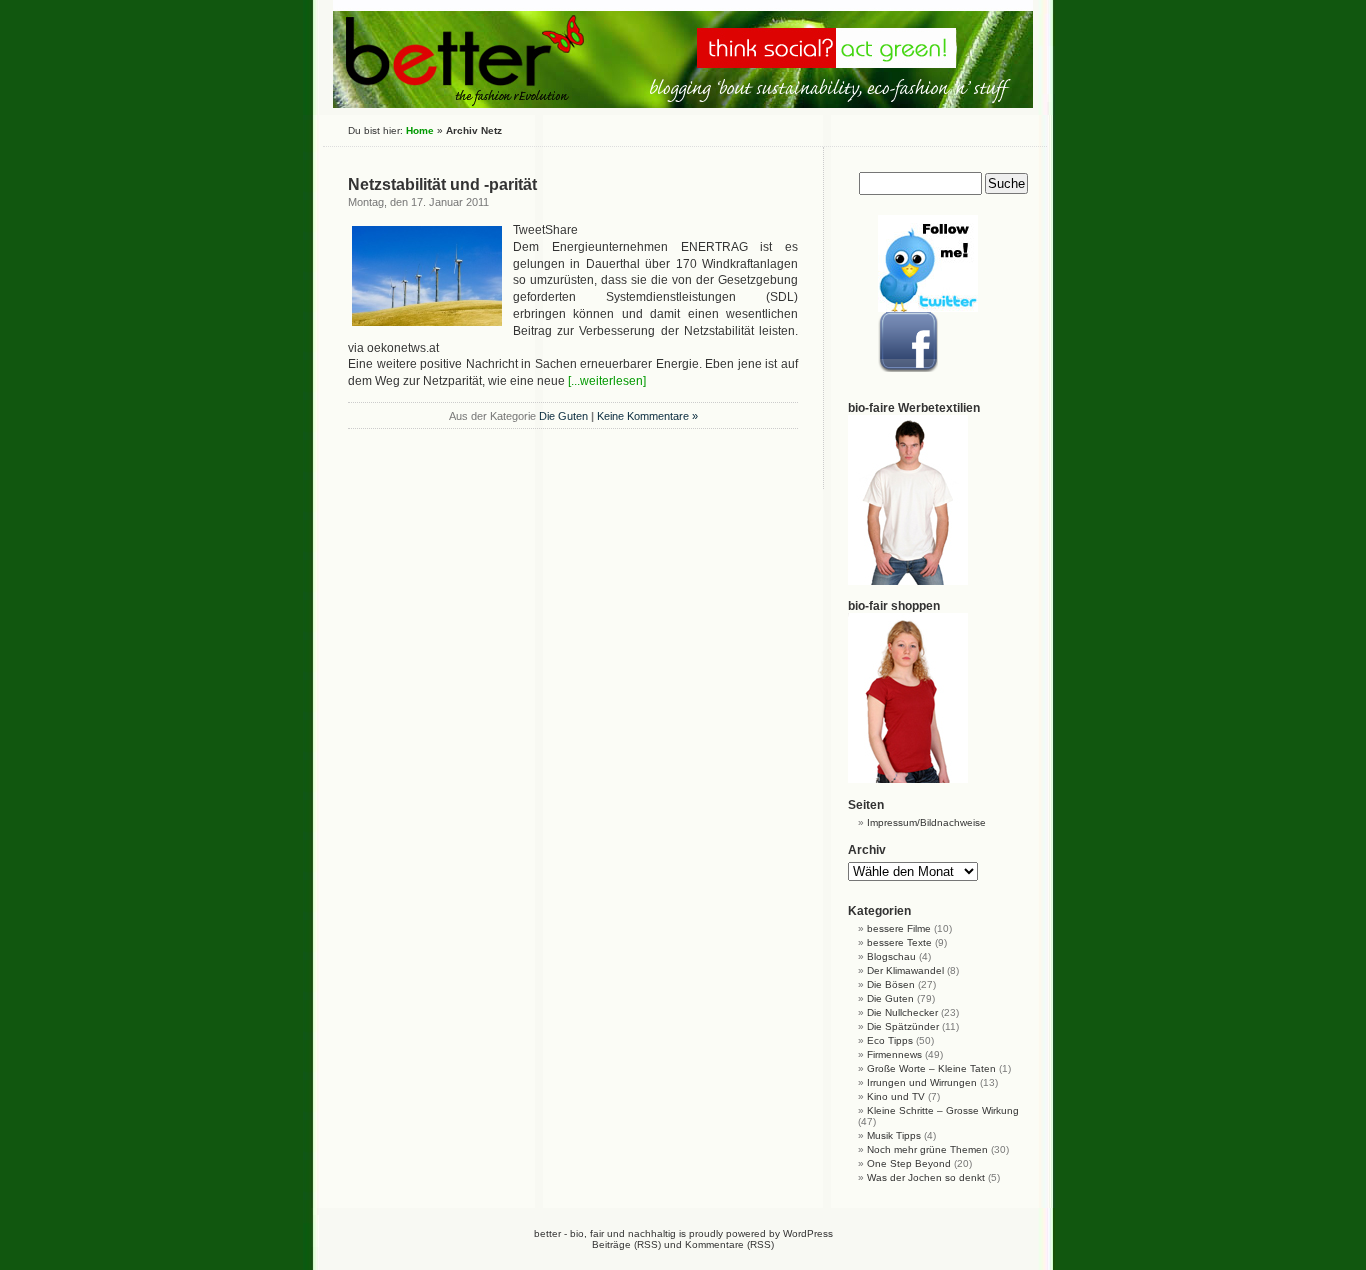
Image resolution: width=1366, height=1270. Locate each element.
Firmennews (894, 1054)
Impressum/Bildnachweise (926, 822)
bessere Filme (899, 928)
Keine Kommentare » (647, 416)
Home (420, 130)
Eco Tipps (890, 1040)
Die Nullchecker (902, 1012)
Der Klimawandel (905, 970)
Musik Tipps (894, 1135)
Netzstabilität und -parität (442, 184)
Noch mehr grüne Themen (927, 1149)
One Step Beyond (909, 1163)
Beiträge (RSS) (626, 1244)
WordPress (808, 1233)
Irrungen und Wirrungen (922, 1082)
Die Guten (563, 416)
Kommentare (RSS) (729, 1244)
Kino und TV (896, 1096)
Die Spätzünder (903, 1026)
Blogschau (891, 956)
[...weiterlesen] (607, 381)
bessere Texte (899, 942)
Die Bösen (891, 984)
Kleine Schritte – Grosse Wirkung (943, 1110)
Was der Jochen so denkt (926, 1177)
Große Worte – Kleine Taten (931, 1068)
